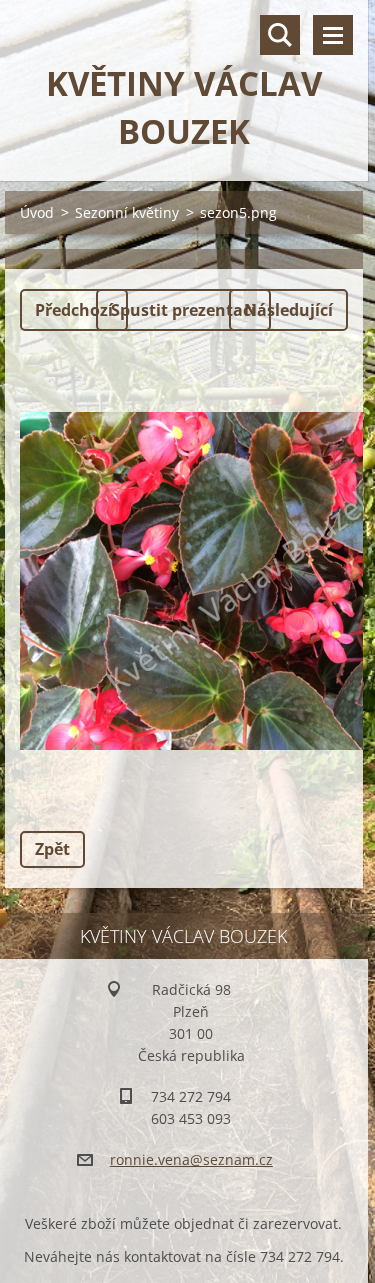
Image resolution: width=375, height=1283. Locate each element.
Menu (333, 35)
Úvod (37, 212)
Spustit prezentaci (183, 310)
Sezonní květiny (127, 212)
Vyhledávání (280, 35)
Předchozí (74, 310)
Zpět (52, 849)
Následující (288, 310)
